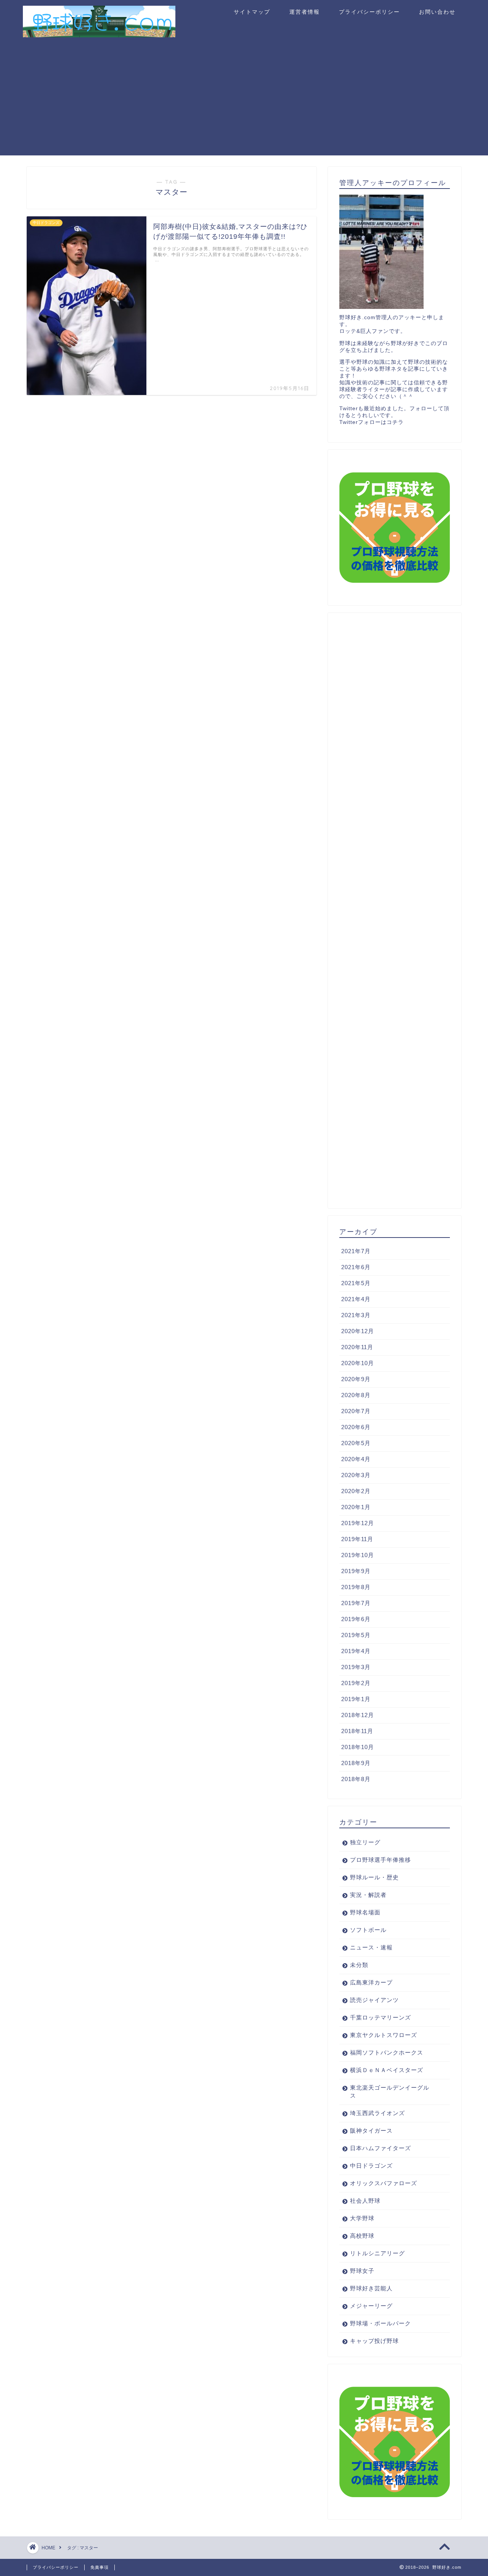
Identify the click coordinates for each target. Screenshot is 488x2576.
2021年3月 (356, 1315)
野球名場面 (365, 1912)
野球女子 (362, 2271)
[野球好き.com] (99, 34)
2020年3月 (356, 1475)
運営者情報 (305, 12)
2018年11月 (357, 1731)
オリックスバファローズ (384, 2183)
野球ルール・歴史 (374, 1877)
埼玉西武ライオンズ (377, 2113)
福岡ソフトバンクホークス (387, 2052)
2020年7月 (356, 1411)
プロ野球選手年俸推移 (380, 1860)
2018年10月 (358, 1747)
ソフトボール (368, 1930)
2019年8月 (356, 1587)
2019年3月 (356, 1667)
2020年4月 (356, 1459)
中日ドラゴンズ (371, 2166)
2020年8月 (356, 1395)
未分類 (359, 1965)
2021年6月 (356, 1267)
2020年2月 (356, 1491)
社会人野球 (365, 2201)
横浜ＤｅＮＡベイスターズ (387, 2070)
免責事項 (100, 2567)
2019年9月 (356, 1571)
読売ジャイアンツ (374, 2000)
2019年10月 (358, 1555)
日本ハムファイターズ (380, 2148)
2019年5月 (356, 1635)
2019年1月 (356, 1699)
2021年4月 (356, 1299)
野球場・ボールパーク (380, 2323)
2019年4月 (356, 1651)
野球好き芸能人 (371, 2288)
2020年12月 (358, 1331)
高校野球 (362, 2236)
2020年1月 (356, 1507)
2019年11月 (357, 1539)
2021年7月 (356, 1251)
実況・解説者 (368, 1895)
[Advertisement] (244, 102)
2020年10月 (358, 1363)
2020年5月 (356, 1443)
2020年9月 (356, 1379)
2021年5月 (356, 1283)
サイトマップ (252, 12)
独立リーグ (365, 1842)
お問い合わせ (437, 12)
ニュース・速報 (371, 1947)
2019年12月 (358, 1523)
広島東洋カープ (371, 1982)
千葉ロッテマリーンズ (380, 2017)
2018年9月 (356, 1763)
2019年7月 (356, 1603)
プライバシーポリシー (369, 12)
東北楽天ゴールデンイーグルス (390, 2092)
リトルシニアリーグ (377, 2253)
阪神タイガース (371, 2131)
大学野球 (362, 2218)
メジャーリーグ (371, 2306)
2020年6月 (356, 1427)
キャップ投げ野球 (374, 2341)
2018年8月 (356, 1779)
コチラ (395, 422)
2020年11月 (357, 1347)
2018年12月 (358, 1715)
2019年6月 (356, 1619)
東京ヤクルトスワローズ (384, 2035)
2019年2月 (356, 1683)
